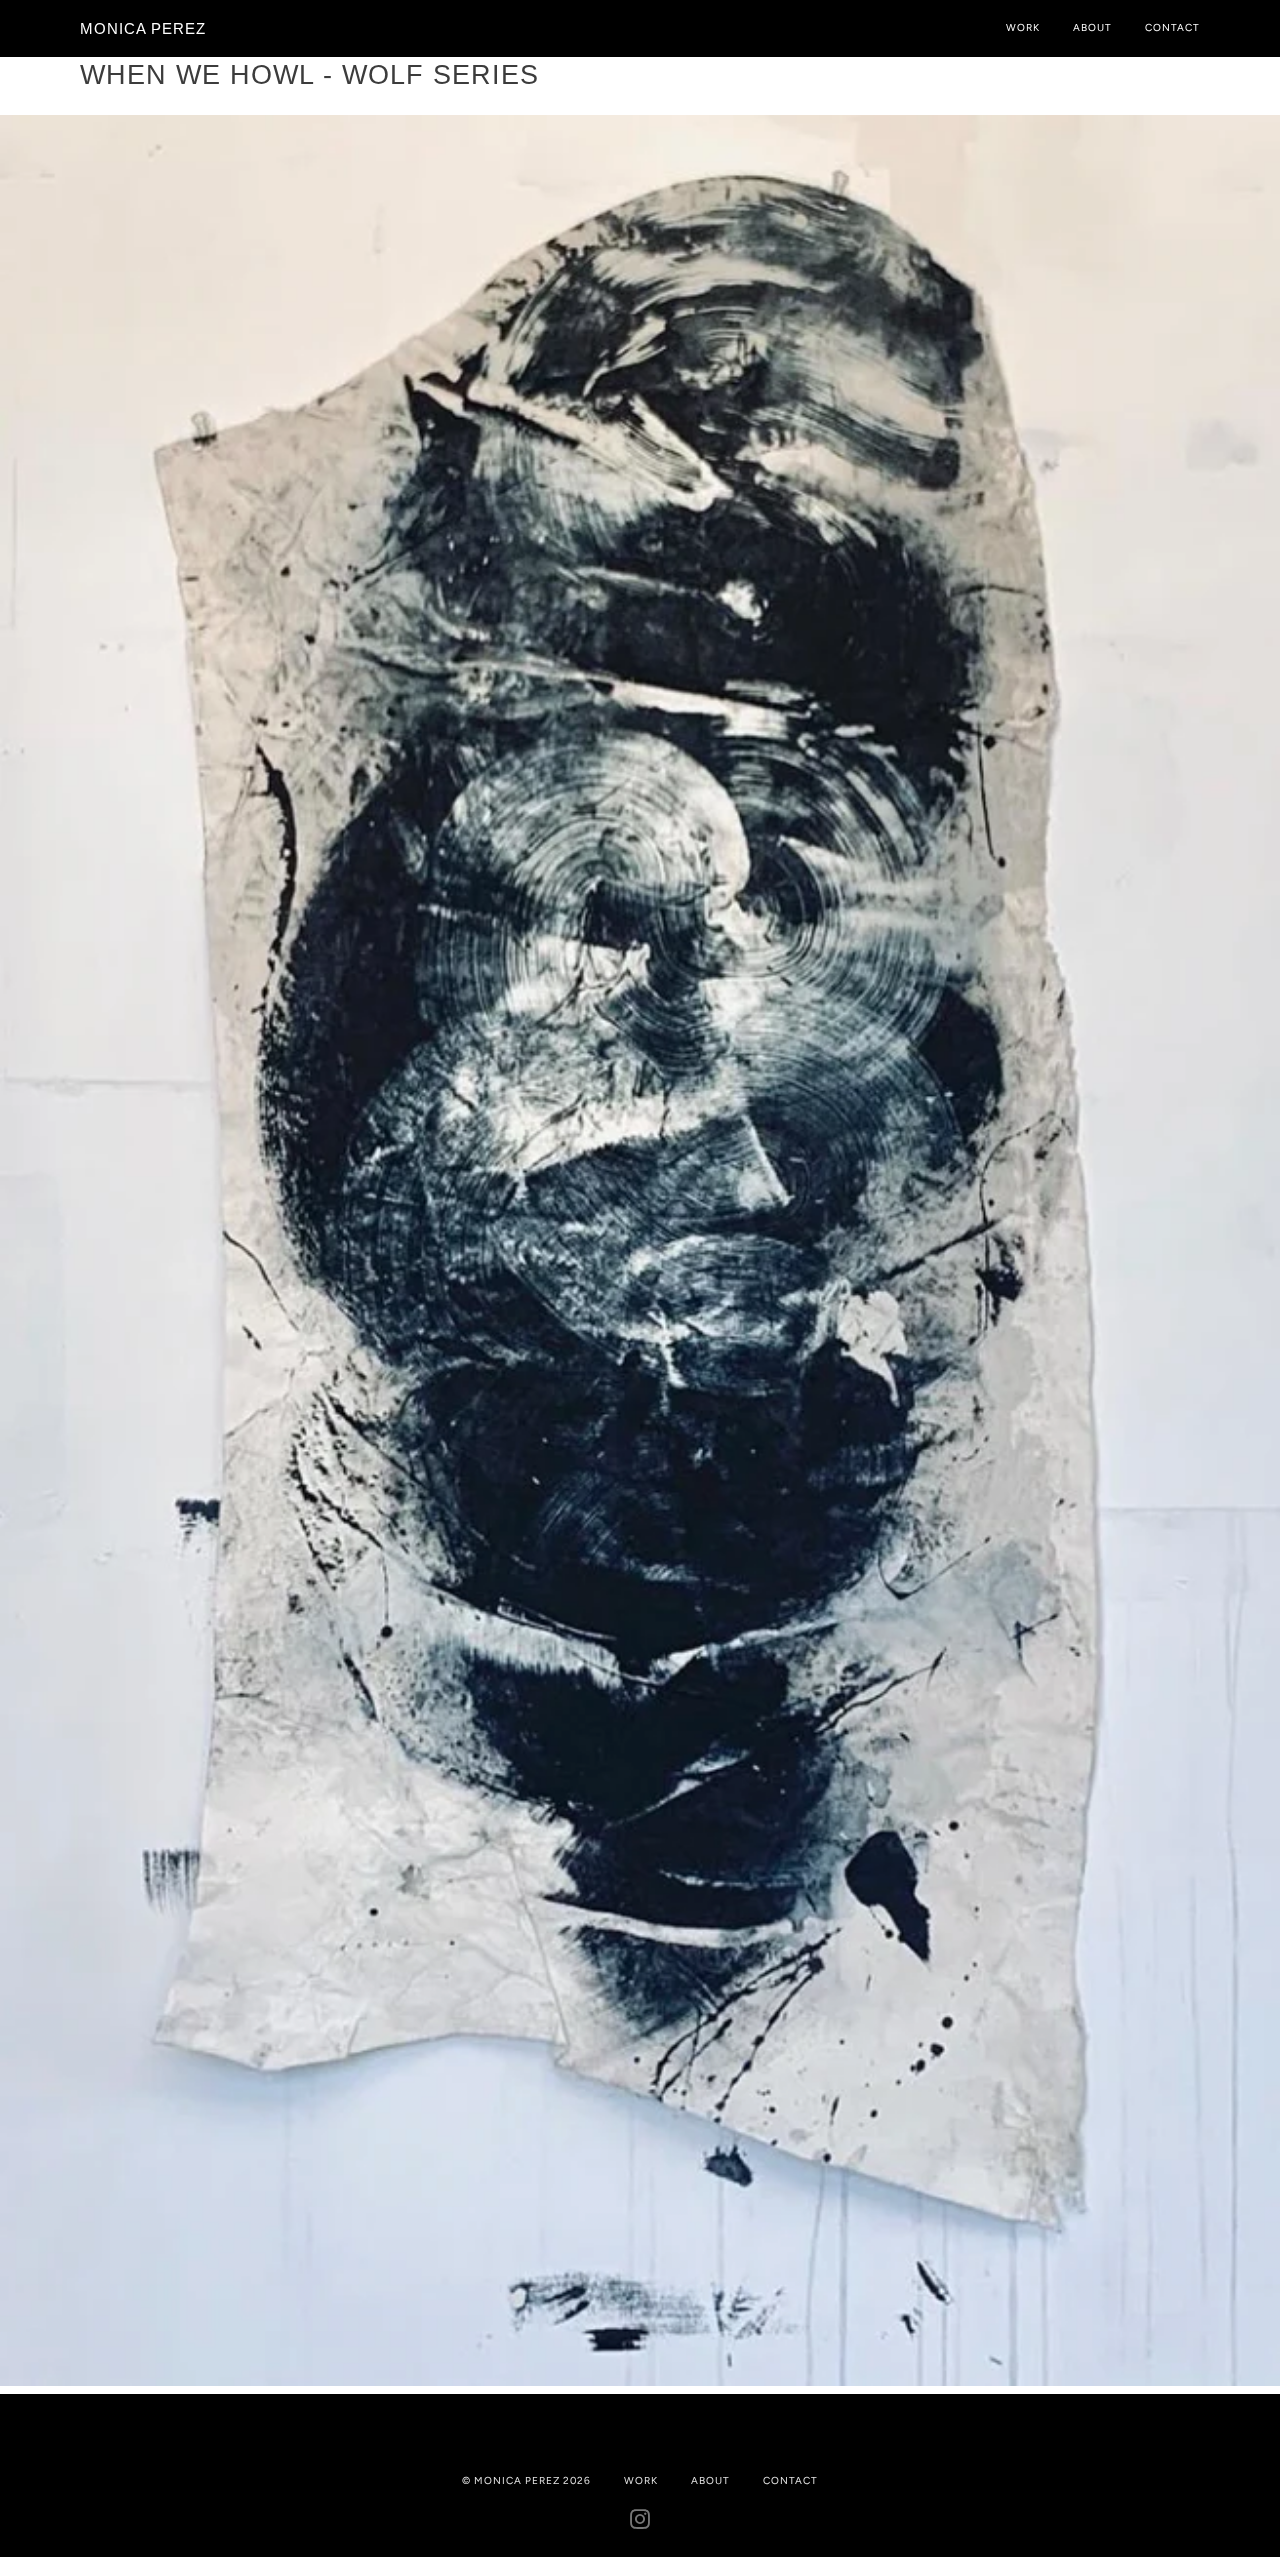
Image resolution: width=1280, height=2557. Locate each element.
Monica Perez (143, 28)
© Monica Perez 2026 (526, 2480)
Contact (1172, 27)
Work (1023, 27)
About (1092, 27)
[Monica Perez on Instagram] (640, 2523)
